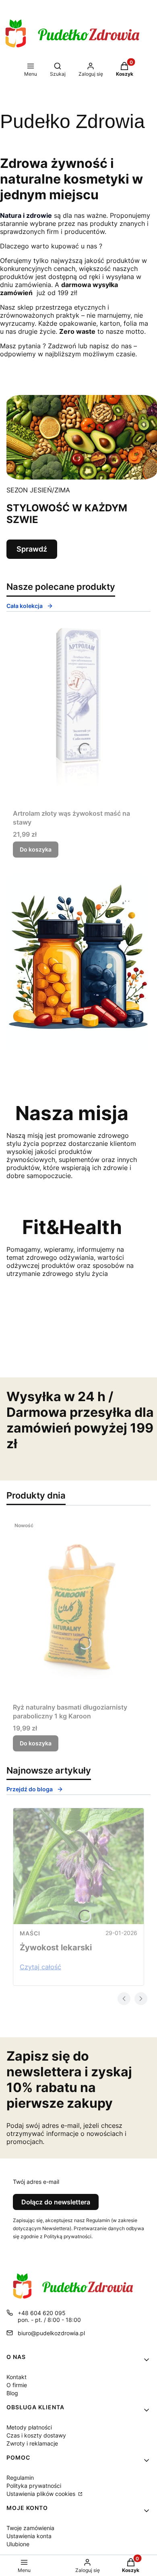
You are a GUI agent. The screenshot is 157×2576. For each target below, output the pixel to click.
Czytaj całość (40, 1967)
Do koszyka (36, 849)
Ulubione (18, 2544)
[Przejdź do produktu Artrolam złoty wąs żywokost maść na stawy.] (78, 715)
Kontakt (17, 2377)
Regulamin (20, 2478)
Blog (12, 2393)
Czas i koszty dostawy (36, 2435)
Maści (30, 1933)
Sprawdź (32, 549)
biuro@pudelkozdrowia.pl (51, 2333)
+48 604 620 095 (42, 2313)
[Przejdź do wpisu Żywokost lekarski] (78, 1866)
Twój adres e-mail (36, 2182)
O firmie (17, 2385)
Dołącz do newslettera (56, 2202)
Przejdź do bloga (30, 1789)
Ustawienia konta (29, 2536)
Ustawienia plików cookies (42, 2494)
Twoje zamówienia (30, 2528)
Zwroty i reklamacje (32, 2443)
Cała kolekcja (25, 606)
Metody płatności (29, 2427)
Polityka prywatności (34, 2486)
